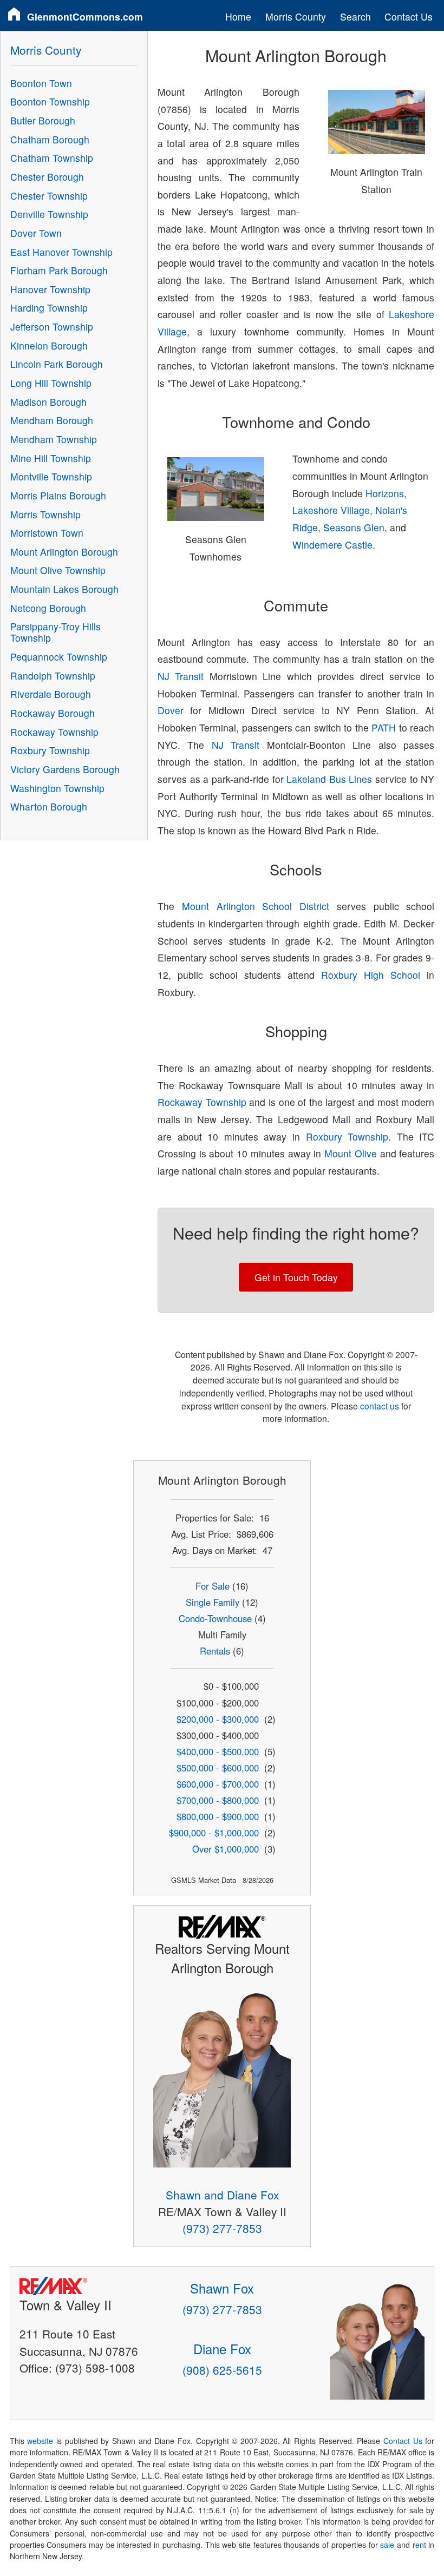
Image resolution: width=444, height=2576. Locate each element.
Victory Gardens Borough (65, 769)
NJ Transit (181, 676)
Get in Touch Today (296, 1277)
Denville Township (49, 214)
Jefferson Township (52, 327)
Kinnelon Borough (49, 345)
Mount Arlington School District (256, 906)
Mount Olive (351, 1153)
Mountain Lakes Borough (64, 589)
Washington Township (57, 788)
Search (355, 17)
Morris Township (45, 514)
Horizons (385, 493)
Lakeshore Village (331, 510)
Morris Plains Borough (58, 495)
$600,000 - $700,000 (218, 1784)
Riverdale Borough (51, 694)
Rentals (215, 1651)
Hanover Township (50, 289)
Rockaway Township (202, 1102)
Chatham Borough (50, 139)
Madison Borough (48, 402)
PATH (384, 727)
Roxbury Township (347, 1137)
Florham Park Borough (59, 270)
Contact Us (409, 17)
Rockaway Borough (53, 713)
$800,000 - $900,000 (218, 1816)
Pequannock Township (59, 657)
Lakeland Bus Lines (329, 779)
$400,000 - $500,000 (218, 1751)
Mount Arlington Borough (64, 552)
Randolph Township (53, 676)
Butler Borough (43, 120)
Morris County (296, 17)
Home (238, 17)
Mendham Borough (52, 420)
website (40, 2441)
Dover (171, 710)
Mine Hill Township (51, 458)
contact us (380, 1406)
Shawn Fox (222, 2288)
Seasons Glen (354, 527)
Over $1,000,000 (226, 1849)
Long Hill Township (51, 383)
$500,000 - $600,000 (218, 1768)
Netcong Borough (48, 608)
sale (387, 2545)
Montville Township (51, 476)
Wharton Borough (49, 806)
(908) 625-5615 (222, 2370)
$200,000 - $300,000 (218, 1719)
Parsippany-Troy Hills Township (56, 632)
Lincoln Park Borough (57, 364)
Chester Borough (47, 177)
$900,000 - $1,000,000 (214, 1833)
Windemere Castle (332, 545)
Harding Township (49, 308)
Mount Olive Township (58, 570)
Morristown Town (47, 533)
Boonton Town (41, 83)
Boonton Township (50, 101)
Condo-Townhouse (215, 1618)
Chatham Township (52, 158)
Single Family (213, 1602)
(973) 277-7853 (222, 2228)
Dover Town (36, 233)
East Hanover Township (61, 252)
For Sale (213, 1586)
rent (419, 2545)
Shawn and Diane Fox (222, 2195)
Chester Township (49, 196)
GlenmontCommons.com (85, 17)
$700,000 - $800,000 (218, 1800)
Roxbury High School (371, 975)
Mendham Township (54, 439)
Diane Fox (222, 2348)
